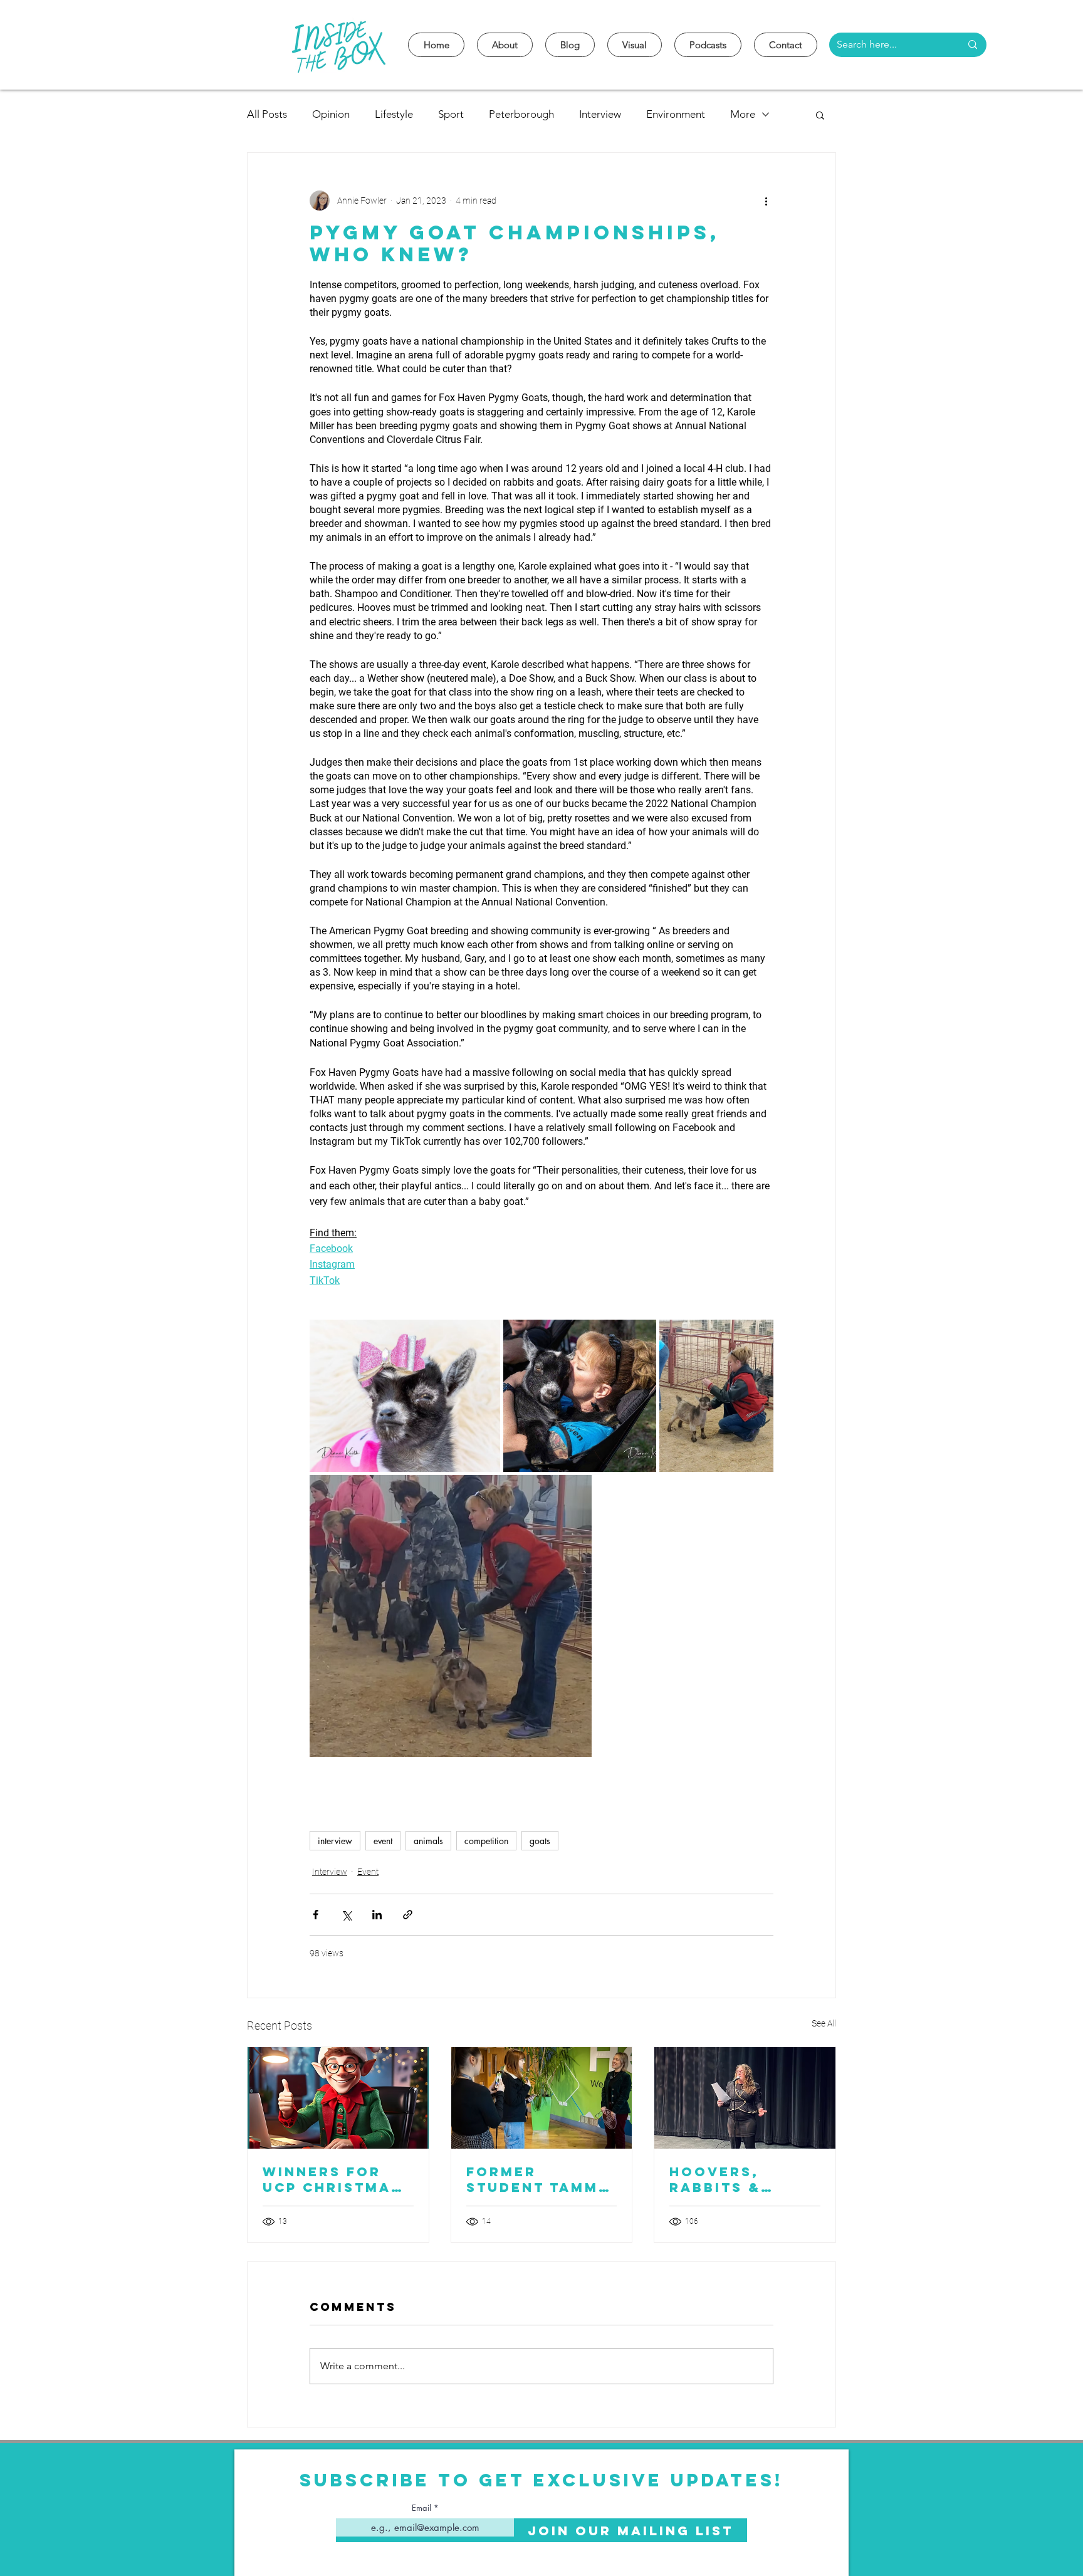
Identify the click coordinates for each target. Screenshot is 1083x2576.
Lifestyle (394, 114)
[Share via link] (408, 1915)
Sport (451, 114)
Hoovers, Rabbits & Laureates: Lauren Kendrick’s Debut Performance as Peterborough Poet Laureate (739, 2179)
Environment (676, 114)
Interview (600, 114)
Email (421, 2508)
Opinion (331, 114)
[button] (820, 115)
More (743, 114)
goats (540, 1841)
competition (486, 1841)
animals (428, 1841)
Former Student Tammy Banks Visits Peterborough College (538, 2179)
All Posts (267, 114)
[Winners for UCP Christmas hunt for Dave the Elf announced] (338, 2098)
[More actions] (766, 201)
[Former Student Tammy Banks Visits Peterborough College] (542, 2098)
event (383, 1841)
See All (824, 2023)
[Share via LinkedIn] (377, 1915)
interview (335, 1841)
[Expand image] (405, 1396)
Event (368, 1872)
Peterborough (521, 114)
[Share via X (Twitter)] (346, 1915)
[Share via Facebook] (316, 1915)
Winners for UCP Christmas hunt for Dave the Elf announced (332, 2179)
